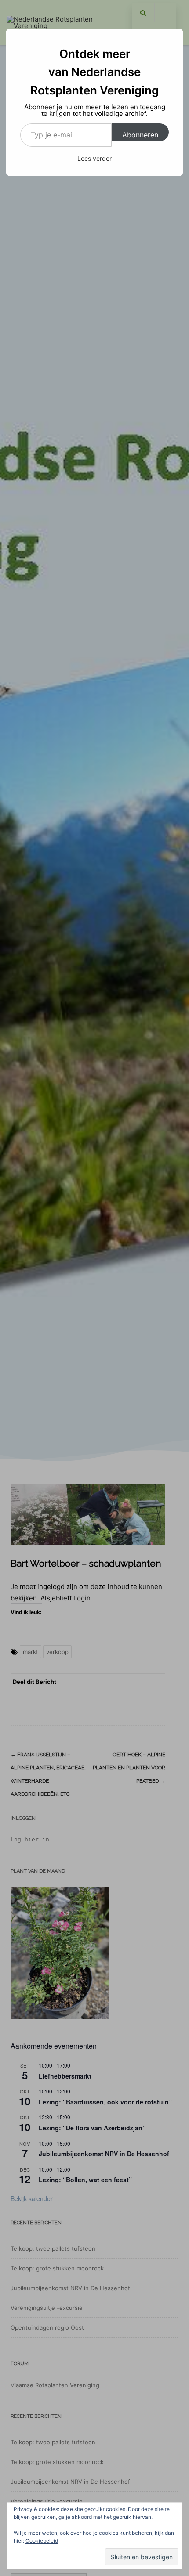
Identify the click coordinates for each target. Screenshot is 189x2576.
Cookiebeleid (42, 2541)
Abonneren (140, 135)
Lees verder (94, 158)
